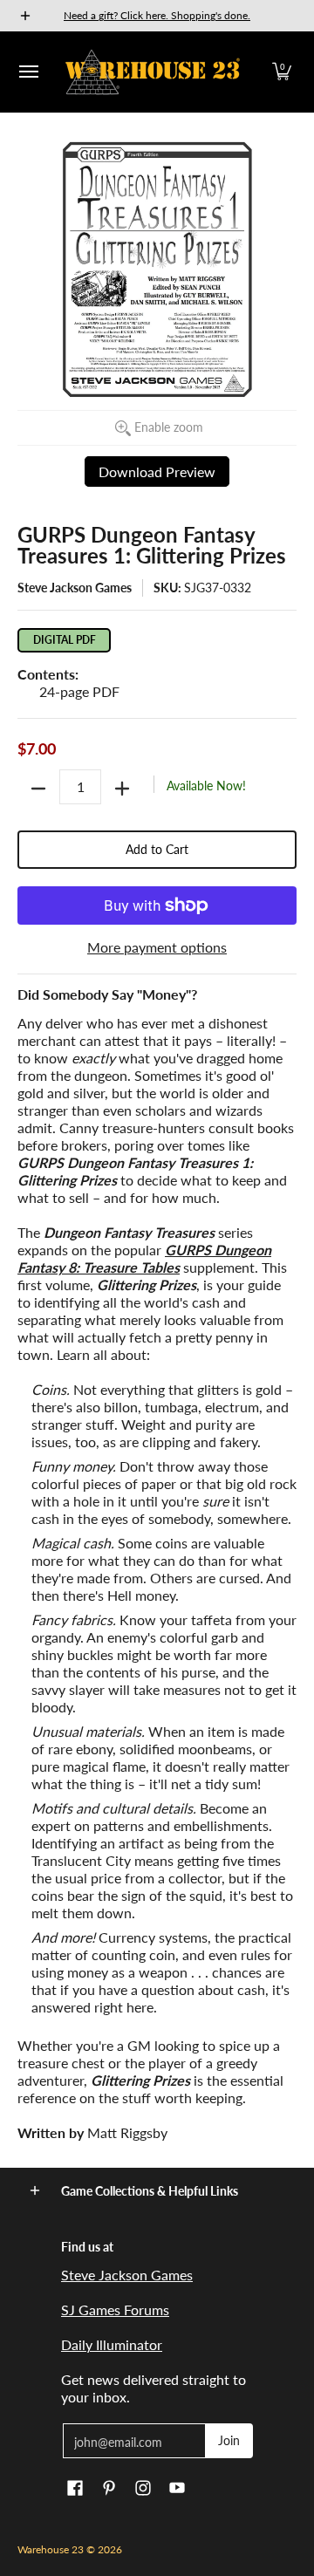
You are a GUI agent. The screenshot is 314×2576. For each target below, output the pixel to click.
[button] (282, 72)
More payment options (157, 947)
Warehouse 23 (51, 2549)
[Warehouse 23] (153, 72)
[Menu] (28, 72)
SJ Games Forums (115, 2310)
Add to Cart (157, 849)
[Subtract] (38, 789)
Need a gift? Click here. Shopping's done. (157, 15)
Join (229, 2440)
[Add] (122, 789)
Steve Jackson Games (75, 588)
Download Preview (157, 471)
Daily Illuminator (112, 2344)
